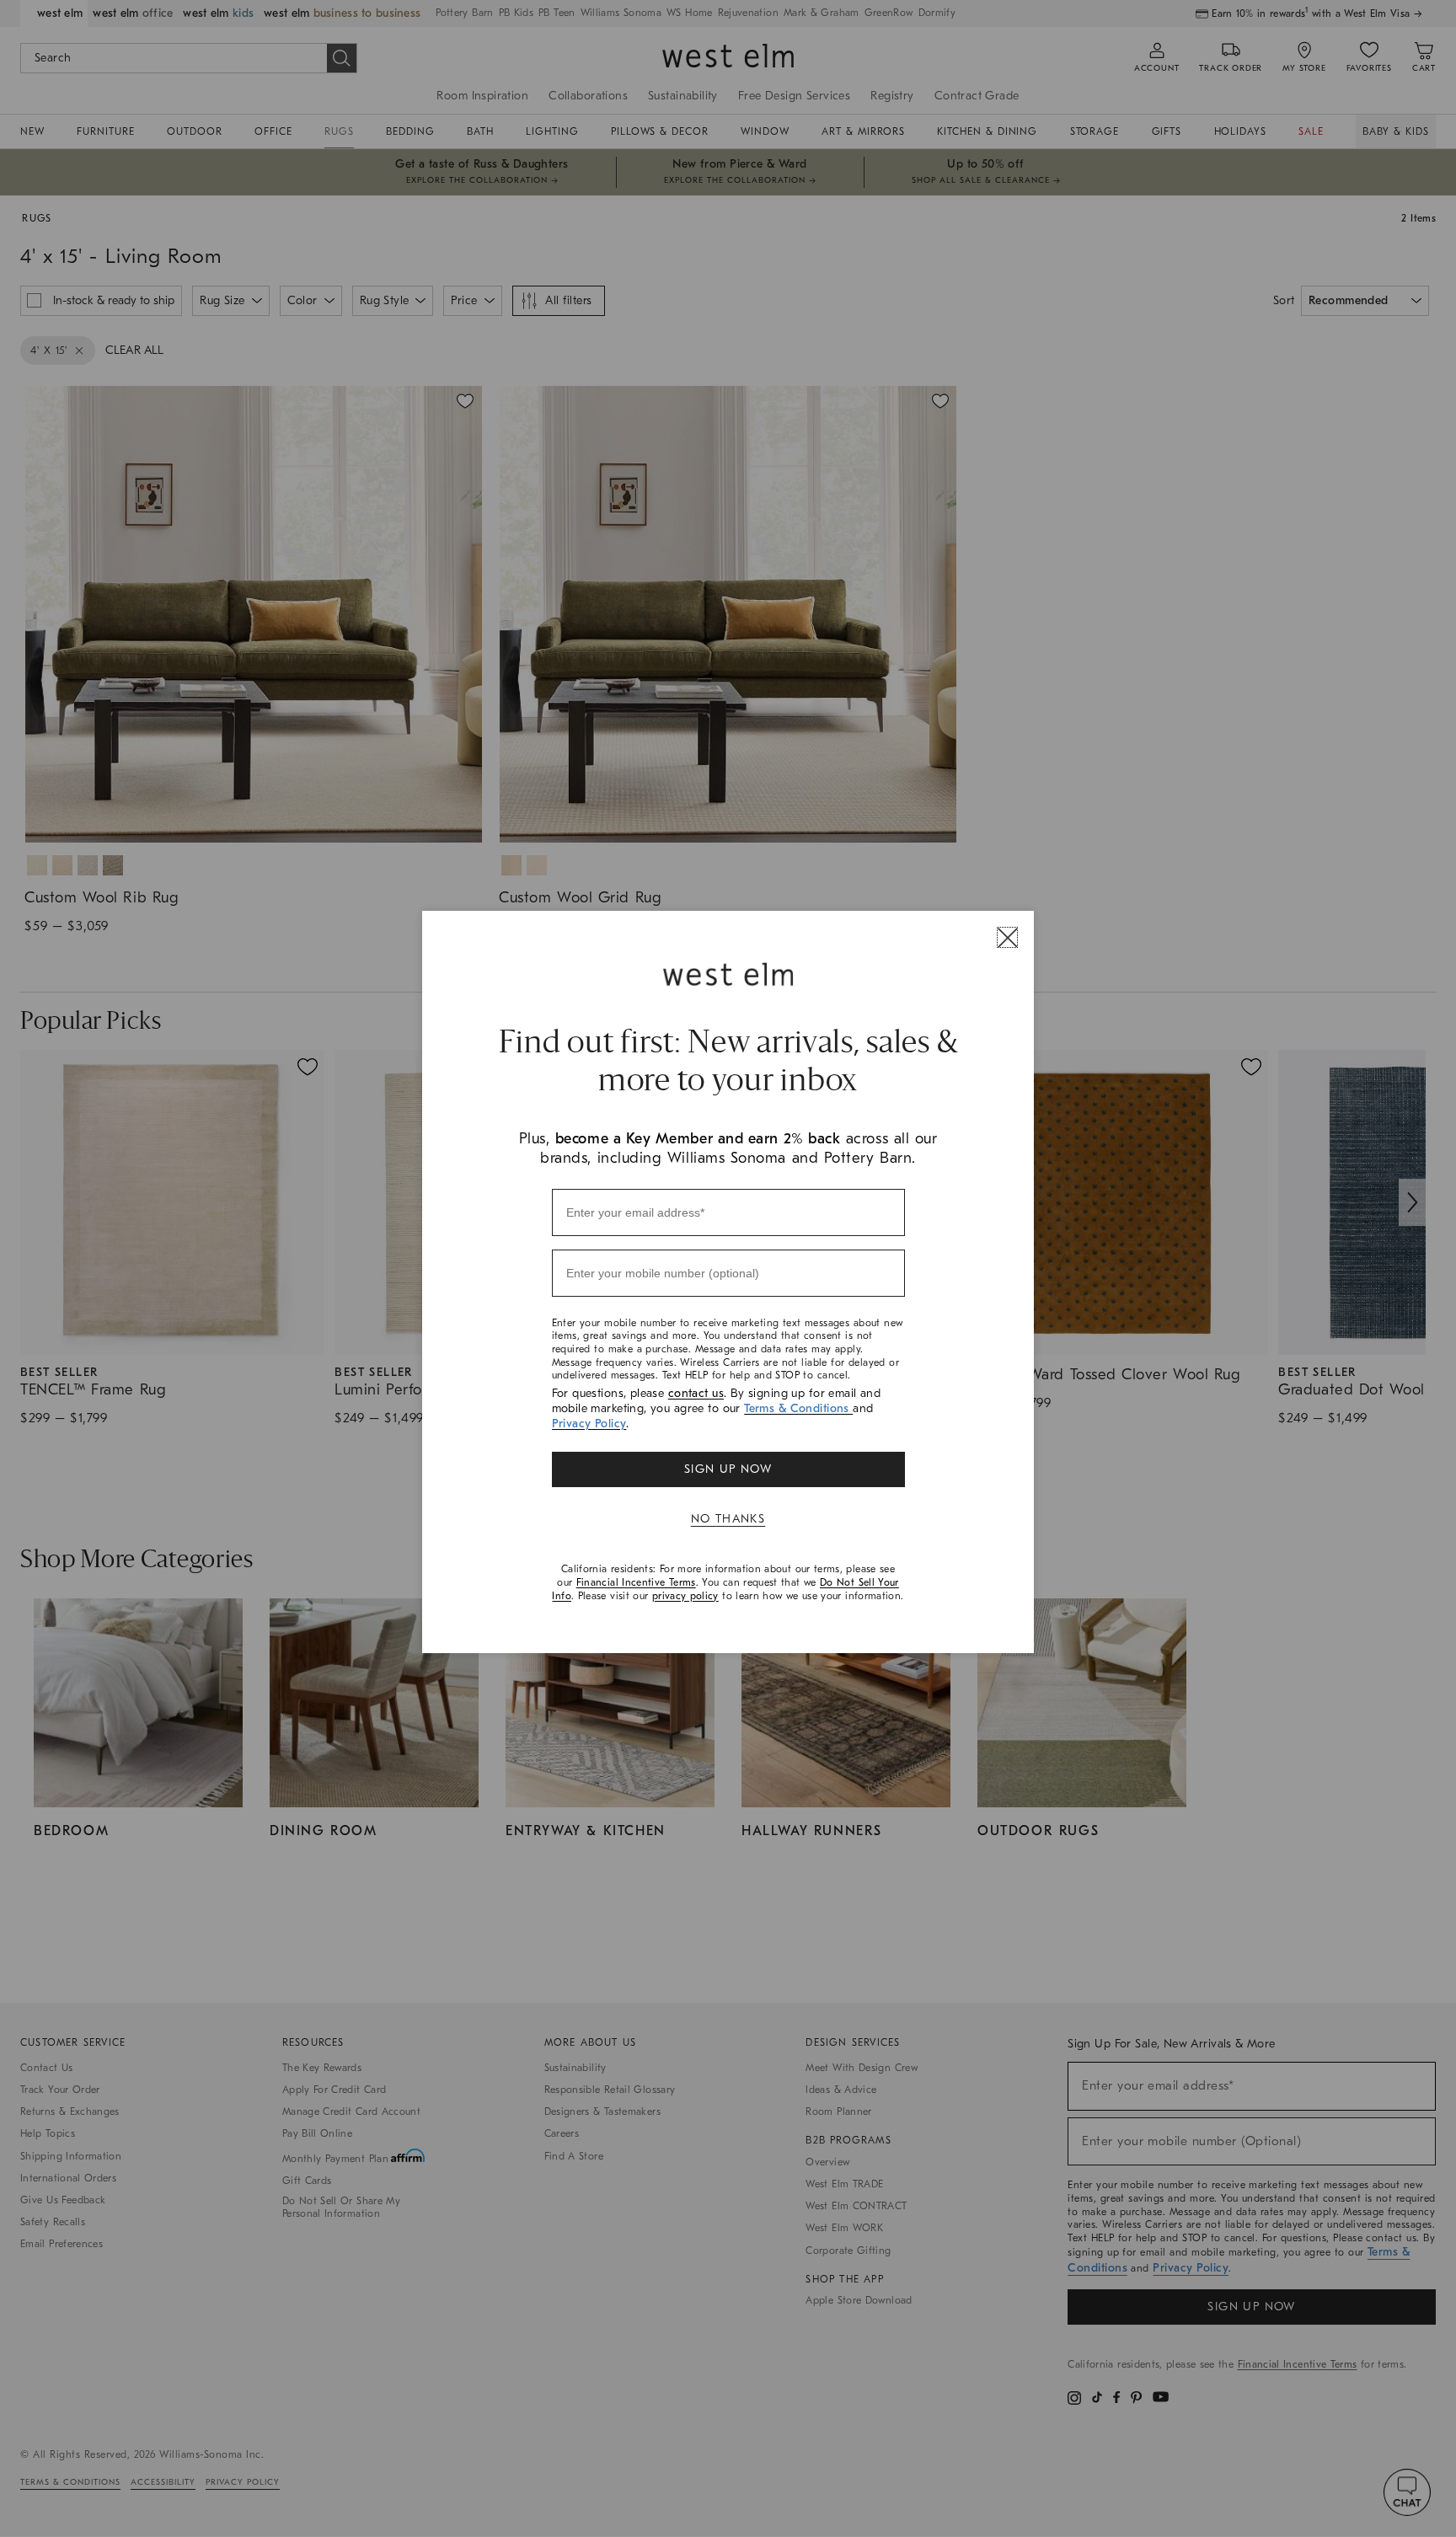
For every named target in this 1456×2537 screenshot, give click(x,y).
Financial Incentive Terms (636, 1582)
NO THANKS (728, 1519)
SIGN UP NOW (728, 1469)
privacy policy (685, 1596)
